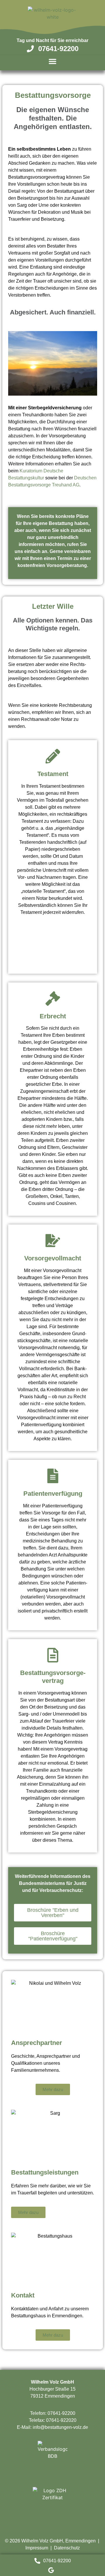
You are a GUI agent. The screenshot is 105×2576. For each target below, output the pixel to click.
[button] (52, 61)
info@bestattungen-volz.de (60, 2427)
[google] (52, 2570)
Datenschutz (67, 2548)
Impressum (37, 2548)
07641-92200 (61, 2413)
